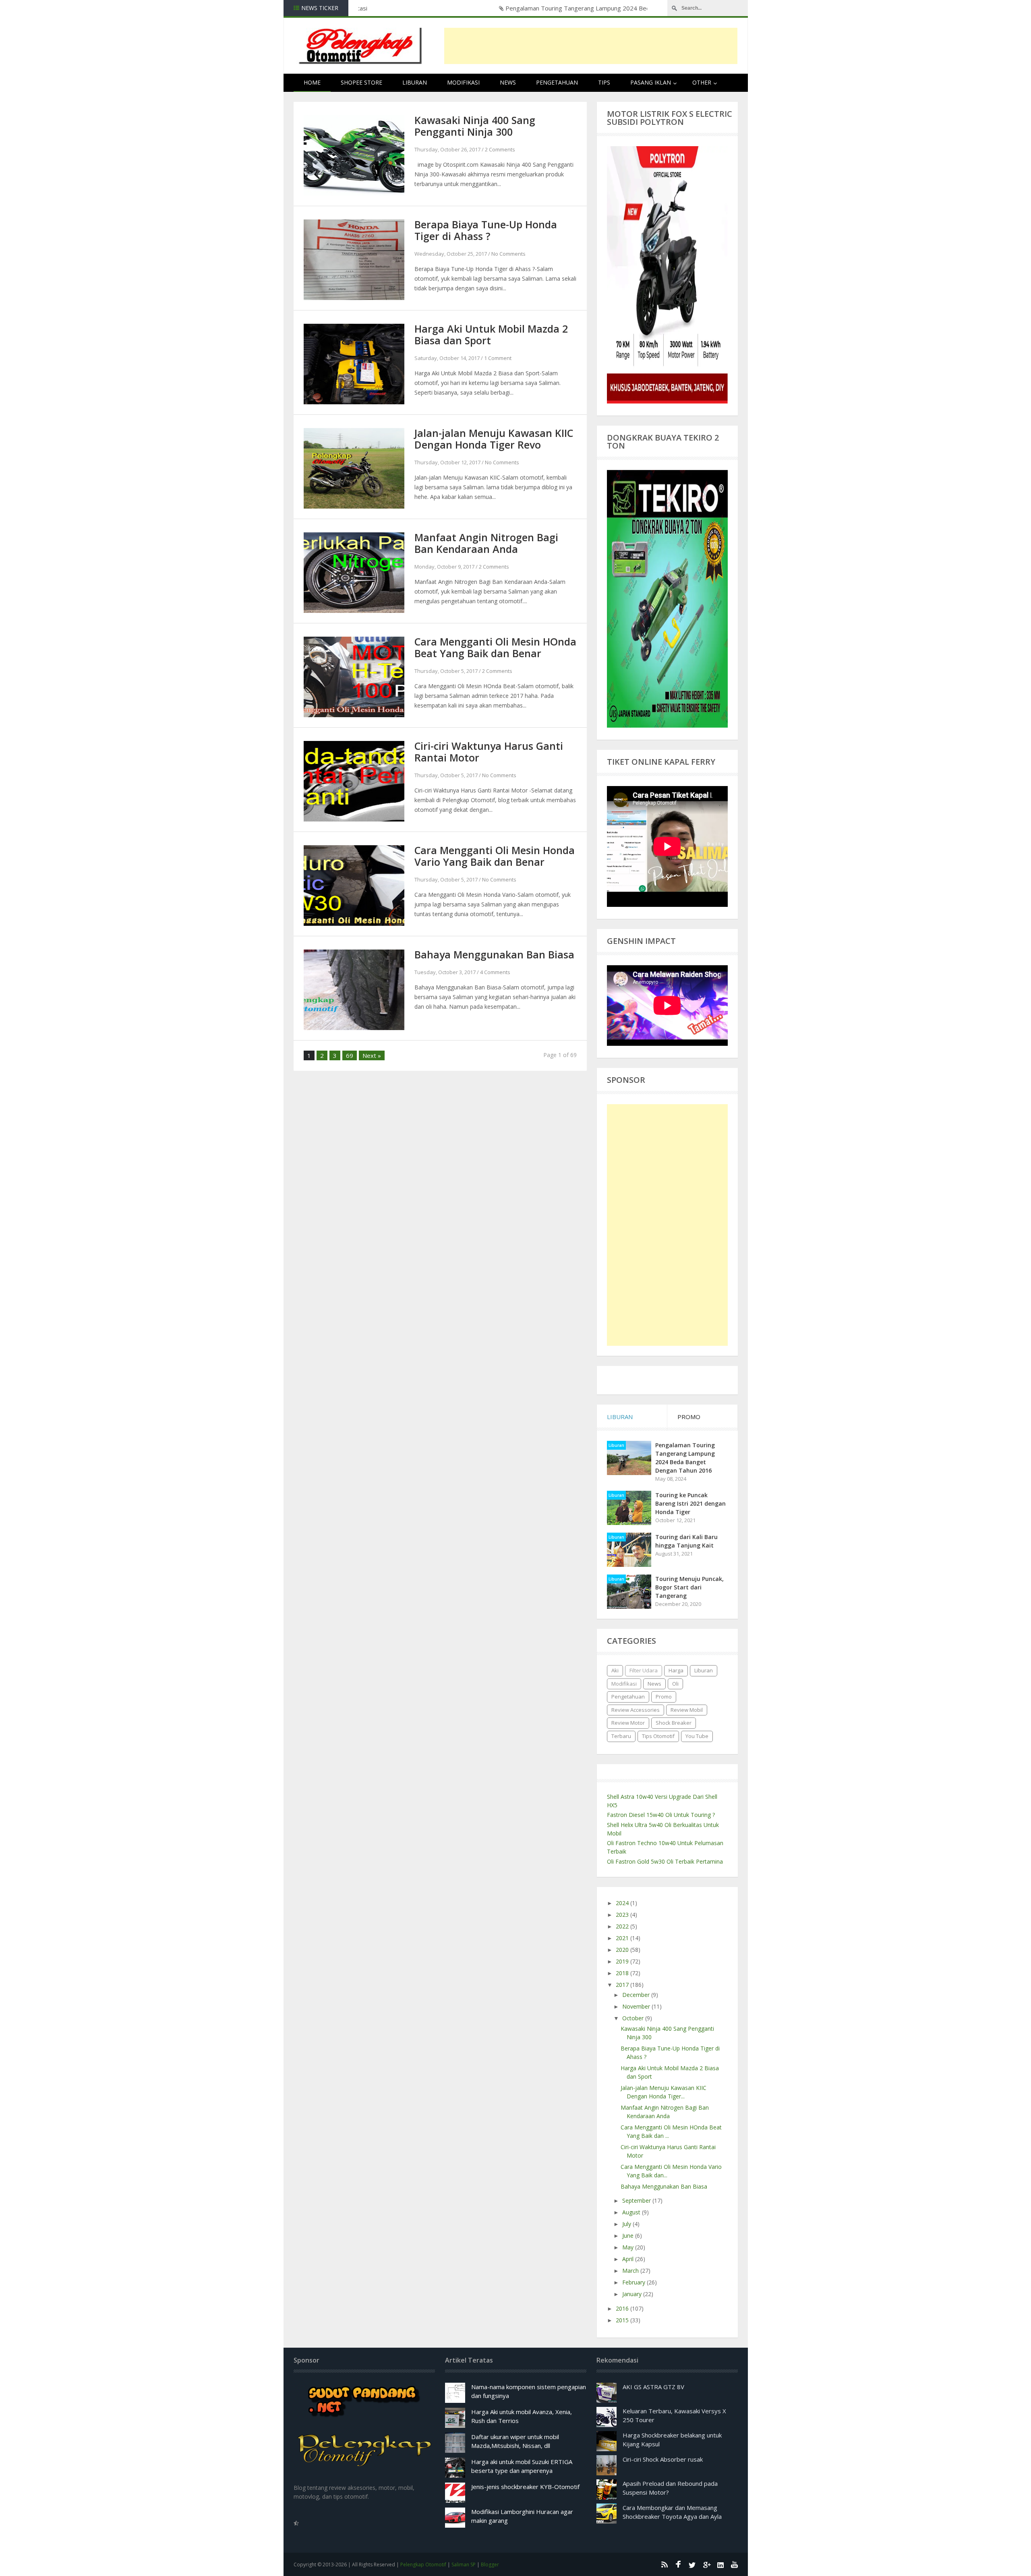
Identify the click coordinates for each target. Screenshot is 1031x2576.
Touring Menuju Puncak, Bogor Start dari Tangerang (689, 1587)
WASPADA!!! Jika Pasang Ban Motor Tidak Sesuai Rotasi (440, 8)
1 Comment (498, 358)
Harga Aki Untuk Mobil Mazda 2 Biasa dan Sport (491, 334)
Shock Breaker (674, 1723)
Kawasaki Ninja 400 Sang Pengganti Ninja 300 (475, 126)
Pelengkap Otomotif (423, 2565)
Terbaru (621, 1736)
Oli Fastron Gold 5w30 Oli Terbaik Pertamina (665, 1861)
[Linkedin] (720, 2564)
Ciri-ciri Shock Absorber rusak (663, 2459)
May (629, 2247)
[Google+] (706, 2564)
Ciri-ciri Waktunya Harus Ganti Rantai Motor (489, 752)
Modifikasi (463, 82)
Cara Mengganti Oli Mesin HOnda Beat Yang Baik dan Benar (495, 647)
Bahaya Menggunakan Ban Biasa (494, 954)
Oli (675, 1684)
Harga (676, 1670)
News (508, 82)
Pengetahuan (557, 82)
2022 (623, 1926)
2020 (623, 1950)
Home (312, 82)
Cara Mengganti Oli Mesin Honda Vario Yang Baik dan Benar (495, 856)
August (632, 2212)
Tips (604, 82)
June (629, 2236)
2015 (623, 2320)
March (631, 2271)
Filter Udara (644, 1670)
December (637, 1995)
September (637, 2200)
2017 (623, 1985)
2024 (623, 1903)
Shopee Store (361, 82)
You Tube (697, 1736)
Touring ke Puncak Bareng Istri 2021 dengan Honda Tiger (690, 1503)
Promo (664, 1697)
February (635, 2282)
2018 (623, 1973)
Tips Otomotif (658, 1736)
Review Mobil (687, 1710)
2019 (623, 1961)
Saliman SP (464, 2565)
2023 (623, 1915)
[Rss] (664, 2564)
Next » (372, 1055)
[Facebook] (678, 2564)
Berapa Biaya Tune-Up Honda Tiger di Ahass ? (486, 230)
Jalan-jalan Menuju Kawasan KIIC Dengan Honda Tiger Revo (494, 439)
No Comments (508, 254)
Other (702, 82)
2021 (623, 1938)
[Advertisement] (591, 46)
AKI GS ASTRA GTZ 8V (653, 2387)
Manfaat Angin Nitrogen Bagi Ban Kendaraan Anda (486, 543)
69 (350, 1055)
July (627, 2224)
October (634, 2018)
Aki (615, 1670)
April (629, 2259)
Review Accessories (636, 1710)
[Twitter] (692, 2564)
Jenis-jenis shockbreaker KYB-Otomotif (525, 2487)
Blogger (490, 2565)
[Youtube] (735, 2564)
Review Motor (628, 1723)
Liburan (415, 82)
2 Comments (500, 149)
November (637, 2006)
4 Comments (495, 972)
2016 (623, 2308)
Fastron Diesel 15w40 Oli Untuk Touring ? (661, 1815)
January (633, 2294)
